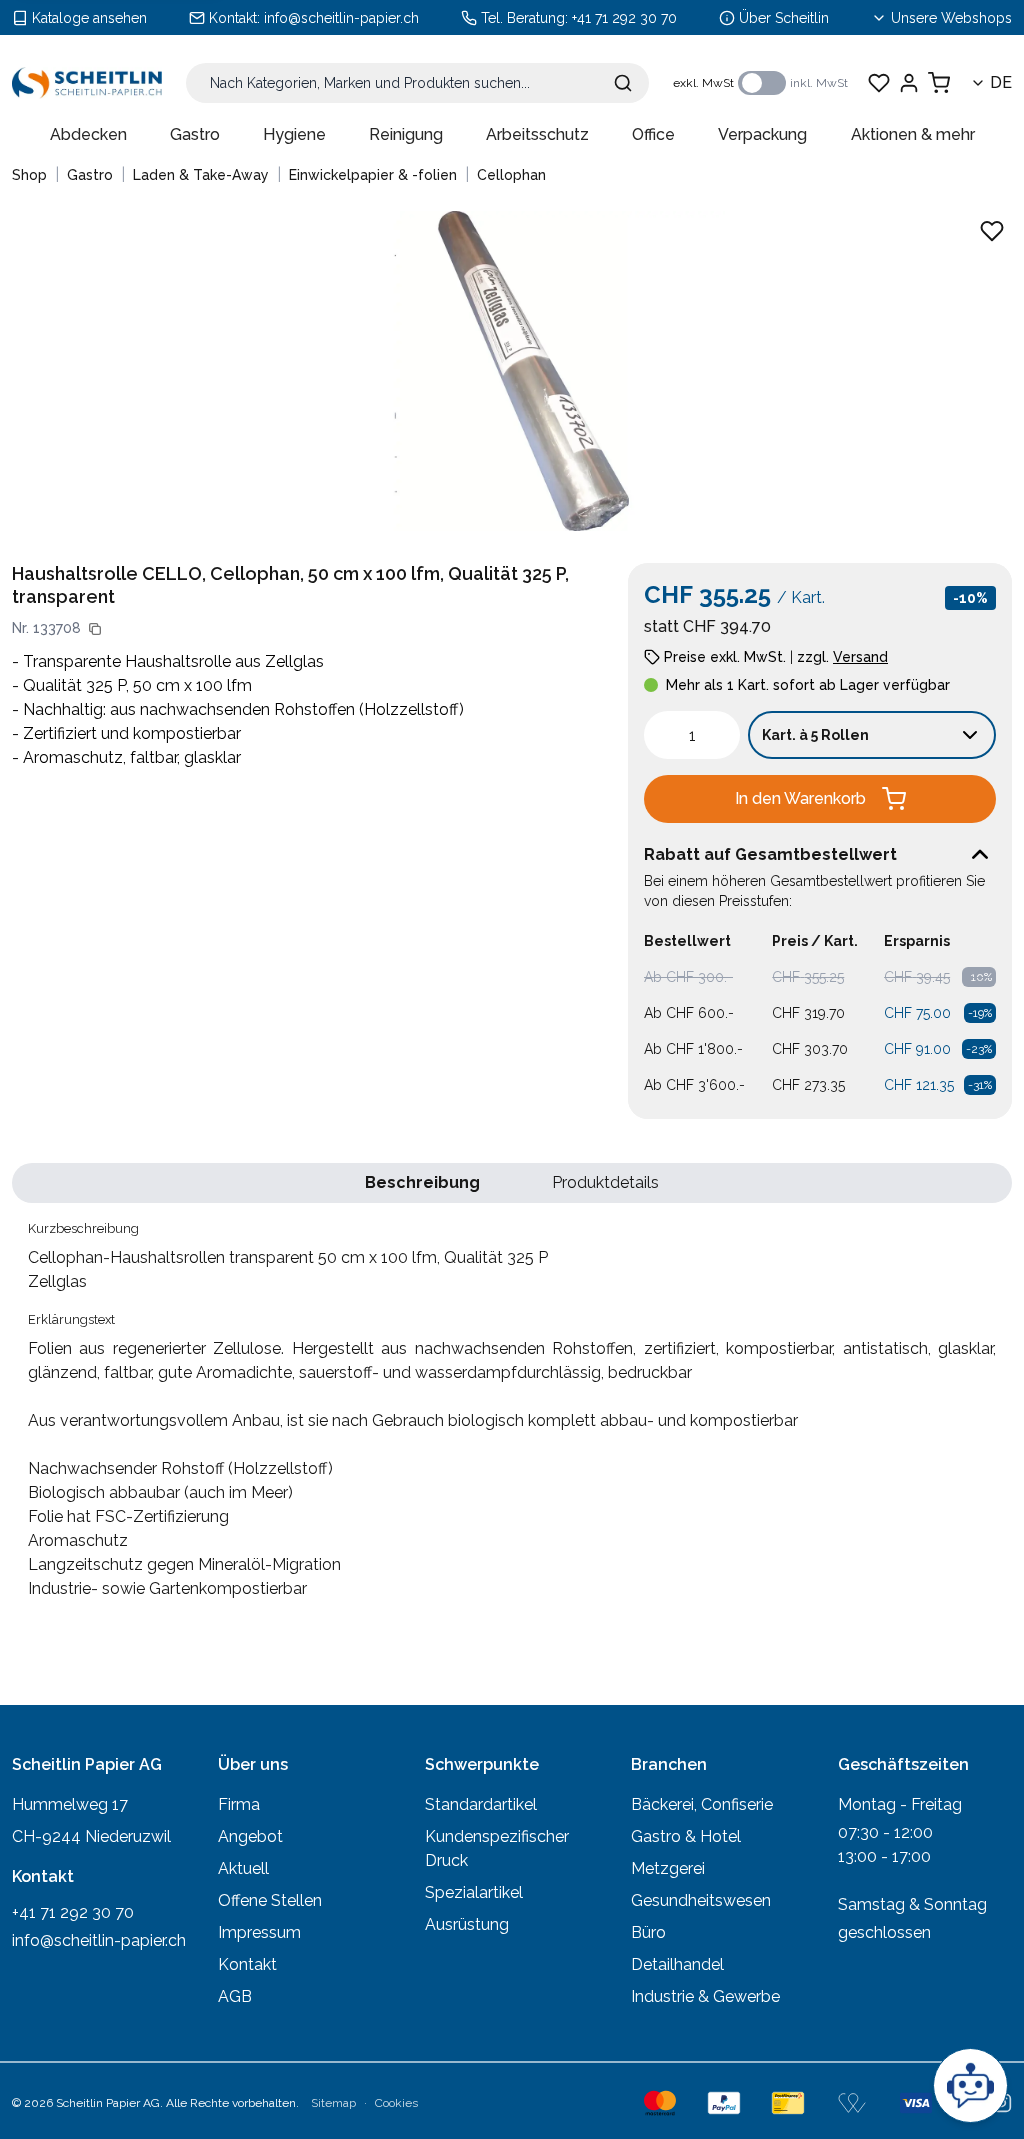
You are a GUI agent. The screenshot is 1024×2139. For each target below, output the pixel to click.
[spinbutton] (692, 735)
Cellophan (511, 175)
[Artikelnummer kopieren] (95, 629)
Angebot (250, 1836)
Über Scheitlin (784, 18)
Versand (860, 657)
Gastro (195, 134)
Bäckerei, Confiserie (702, 1804)
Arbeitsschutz (537, 134)
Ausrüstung (467, 1924)
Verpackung (762, 134)
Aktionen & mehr (913, 134)
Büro (648, 1932)
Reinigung (406, 134)
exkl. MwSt (703, 83)
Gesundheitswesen (701, 1900)
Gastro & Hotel (686, 1836)
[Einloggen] (909, 83)
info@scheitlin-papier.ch (341, 18)
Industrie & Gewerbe (705, 1996)
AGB (235, 1996)
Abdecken (88, 134)
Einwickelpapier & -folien (373, 175)
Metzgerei (668, 1868)
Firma (239, 1804)
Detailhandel (677, 1964)
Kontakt (247, 1964)
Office (653, 134)
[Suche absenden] (623, 83)
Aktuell (243, 1868)
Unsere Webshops (951, 18)
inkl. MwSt (819, 83)
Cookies (396, 2103)
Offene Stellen (270, 1900)
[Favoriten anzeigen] (879, 83)
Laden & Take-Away (201, 175)
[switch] (762, 83)
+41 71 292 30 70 (624, 18)
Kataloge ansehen (89, 18)
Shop (29, 175)
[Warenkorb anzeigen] (939, 83)
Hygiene (294, 134)
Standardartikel (481, 1804)
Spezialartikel (474, 1892)
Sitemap (333, 2103)
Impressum (259, 1932)
